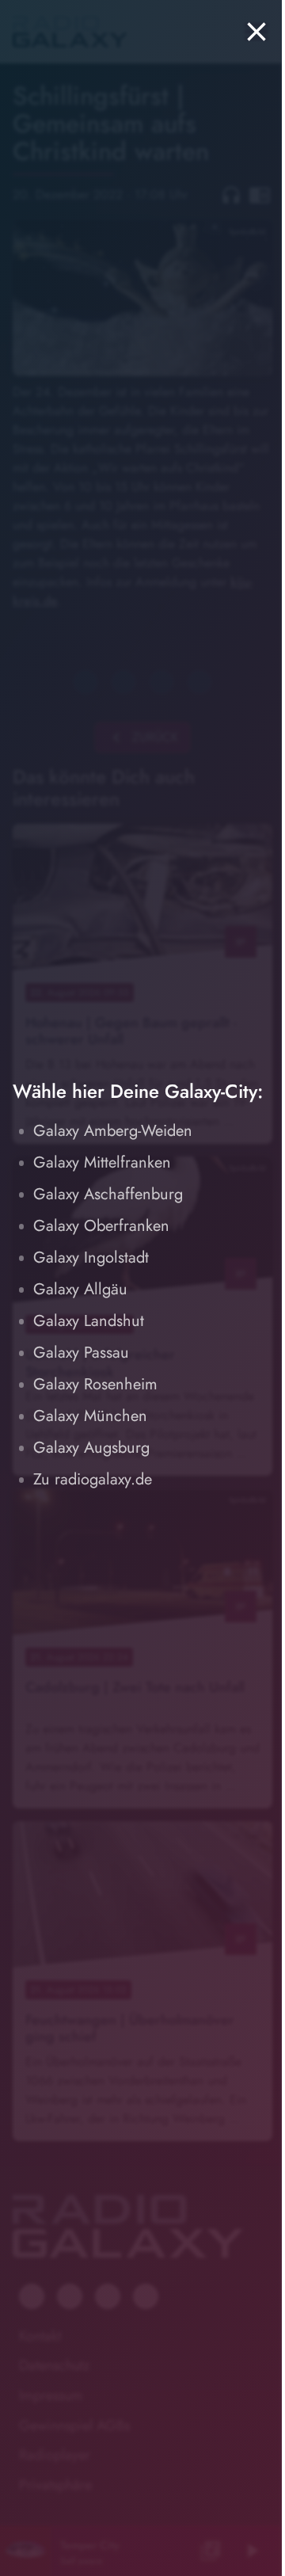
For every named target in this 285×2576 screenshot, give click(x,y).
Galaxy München (90, 1416)
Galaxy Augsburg (91, 1448)
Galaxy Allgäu (80, 1289)
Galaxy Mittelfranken (102, 1162)
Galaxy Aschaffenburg (108, 1194)
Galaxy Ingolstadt (91, 1258)
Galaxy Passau (81, 1353)
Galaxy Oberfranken (101, 1226)
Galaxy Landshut (89, 1321)
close (256, 32)
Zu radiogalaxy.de (93, 1479)
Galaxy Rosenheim (95, 1384)
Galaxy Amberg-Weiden (113, 1131)
